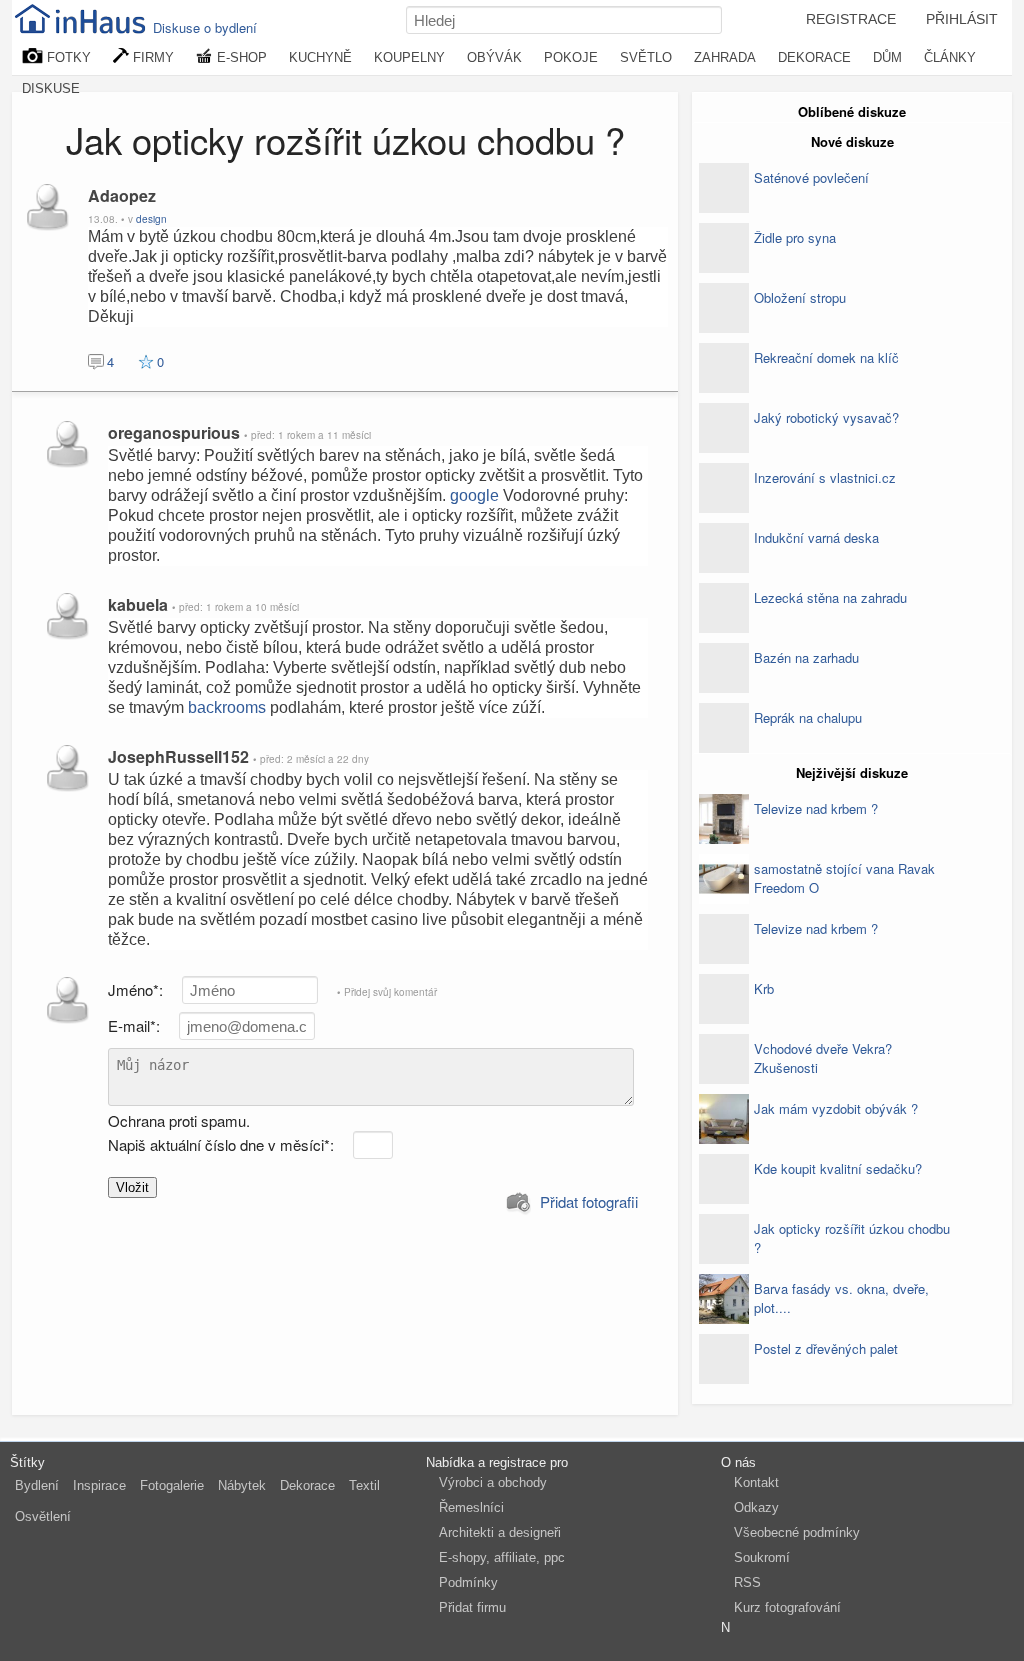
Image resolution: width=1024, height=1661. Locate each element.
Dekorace (307, 1485)
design (151, 219)
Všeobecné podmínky (797, 1532)
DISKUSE (51, 88)
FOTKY (67, 57)
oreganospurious (176, 432)
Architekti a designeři (500, 1532)
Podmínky (468, 1582)
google (474, 495)
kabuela (140, 604)
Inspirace (99, 1485)
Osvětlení (43, 1516)
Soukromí (762, 1557)
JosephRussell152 (180, 756)
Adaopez (122, 195)
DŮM (887, 57)
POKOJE (571, 57)
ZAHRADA (725, 57)
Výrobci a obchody (493, 1482)
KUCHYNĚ (320, 57)
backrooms (227, 707)
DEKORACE (814, 57)
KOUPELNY (409, 57)
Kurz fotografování (787, 1607)
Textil (364, 1485)
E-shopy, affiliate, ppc (502, 1557)
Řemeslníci (471, 1507)
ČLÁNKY (950, 57)
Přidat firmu (472, 1607)
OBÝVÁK (494, 57)
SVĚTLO (646, 57)
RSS (747, 1582)
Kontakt (756, 1482)
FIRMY (151, 57)
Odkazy (756, 1507)
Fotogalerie (172, 1485)
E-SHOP (240, 57)
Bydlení (37, 1485)
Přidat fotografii (587, 1201)
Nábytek (242, 1485)
